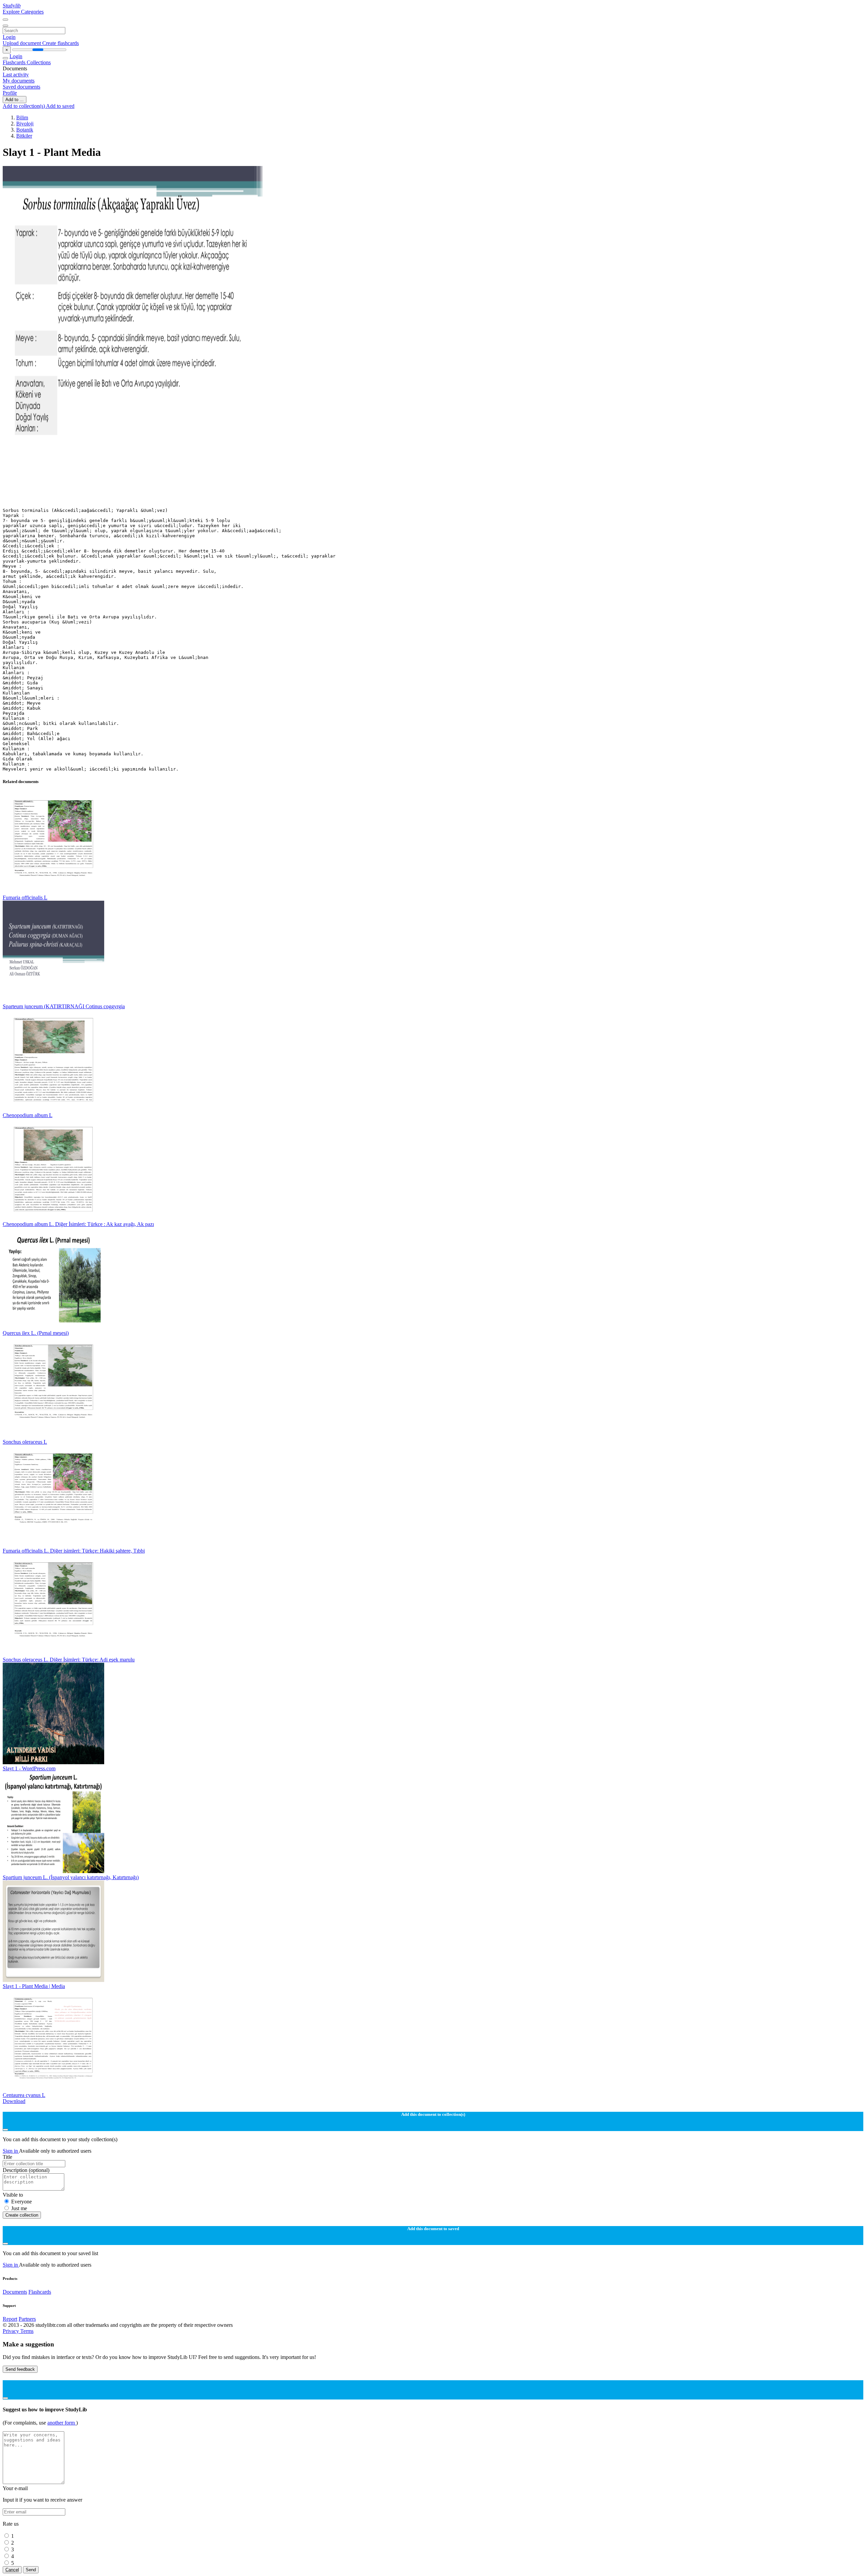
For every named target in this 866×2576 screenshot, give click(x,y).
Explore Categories (23, 12)
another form (62, 2423)
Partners (27, 2319)
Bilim (22, 117)
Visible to (13, 2195)
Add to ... (15, 100)
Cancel (12, 2570)
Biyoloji (25, 124)
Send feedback (20, 2369)
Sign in (11, 2151)
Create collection (22, 2215)
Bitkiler (24, 136)
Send (31, 2570)
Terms (27, 2331)
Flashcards (15, 62)
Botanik (25, 130)
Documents (15, 2292)
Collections (39, 62)
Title (7, 2157)
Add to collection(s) (24, 106)
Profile (10, 93)
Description (26, 2170)
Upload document (22, 43)
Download (14, 2101)
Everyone (21, 2202)
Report (10, 2319)
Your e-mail (15, 2488)
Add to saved (60, 106)
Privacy (12, 2331)
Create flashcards (61, 43)
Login (9, 37)
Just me (19, 2208)
